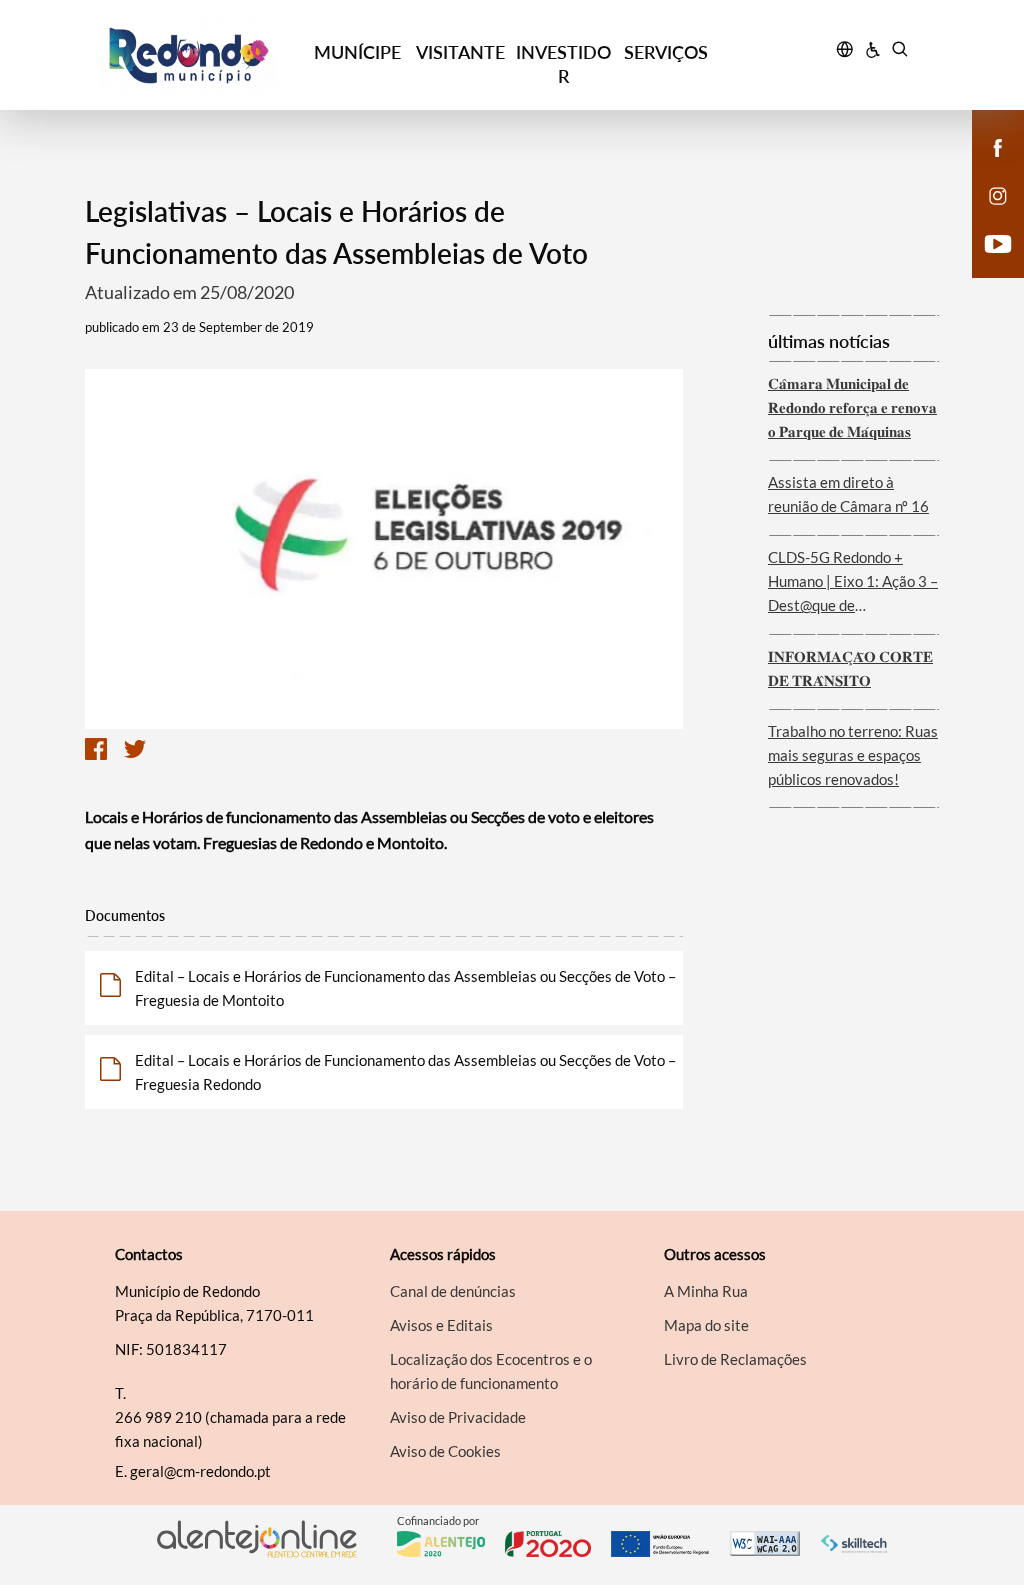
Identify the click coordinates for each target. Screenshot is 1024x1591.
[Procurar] (899, 52)
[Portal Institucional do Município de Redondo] (203, 55)
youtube (986, 264)
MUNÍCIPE (357, 52)
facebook (986, 168)
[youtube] (998, 242)
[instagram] (998, 194)
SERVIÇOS (666, 52)
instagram (986, 216)
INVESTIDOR (563, 64)
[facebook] (998, 146)
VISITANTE (460, 52)
